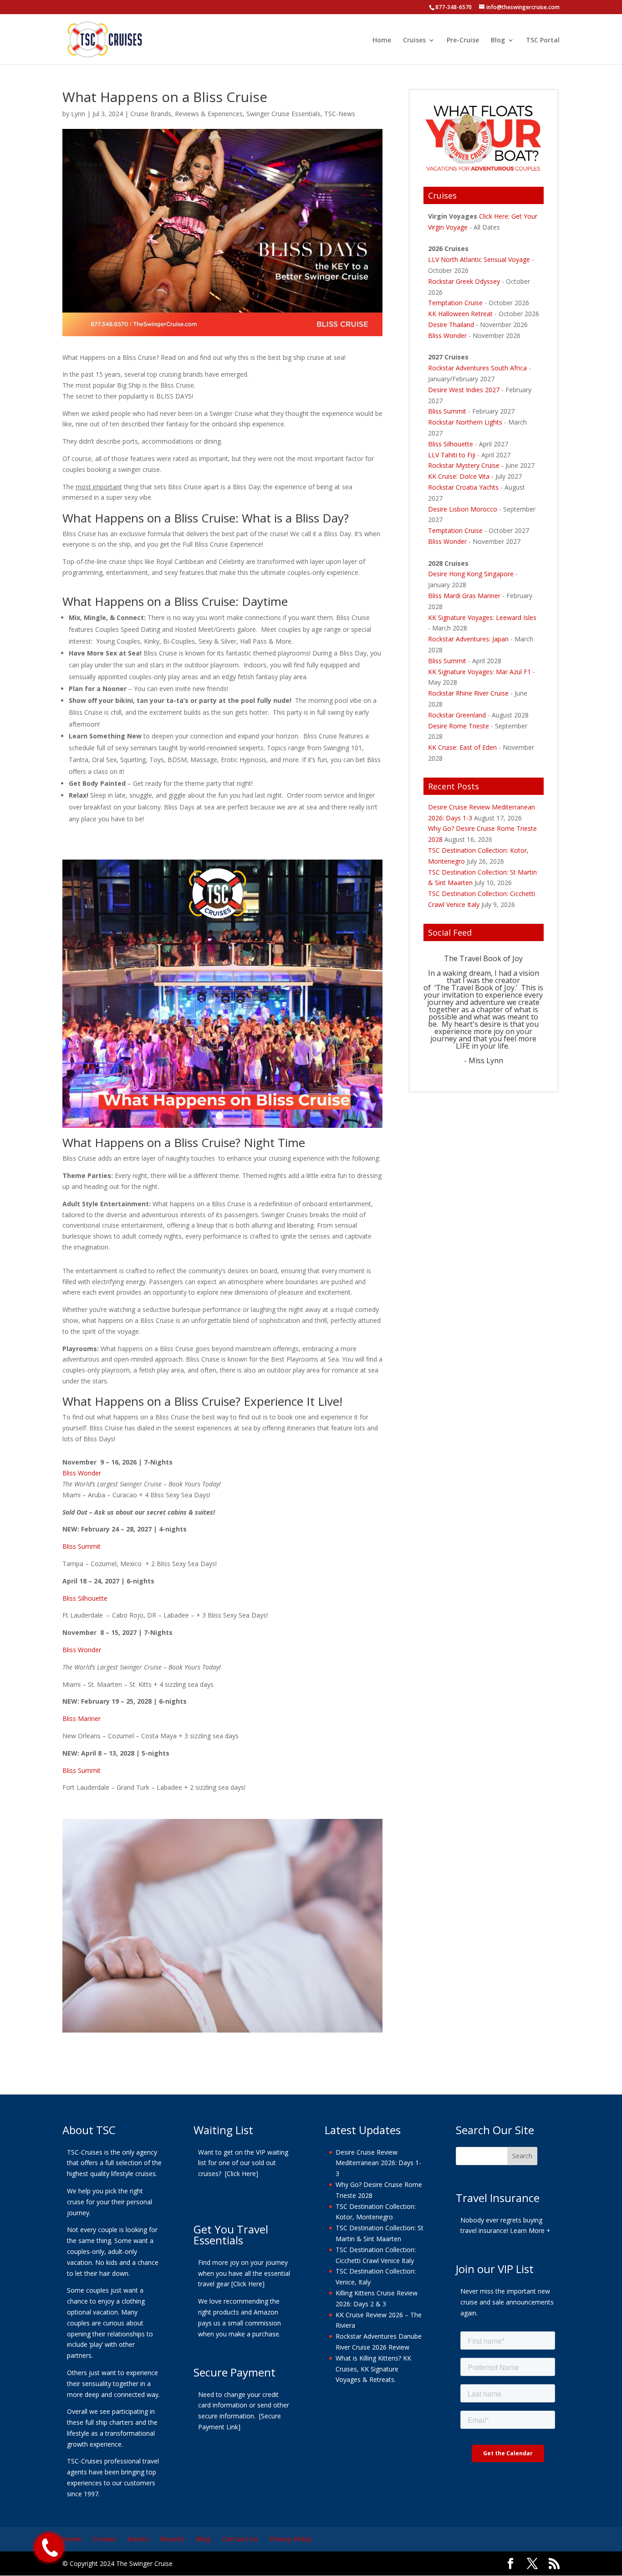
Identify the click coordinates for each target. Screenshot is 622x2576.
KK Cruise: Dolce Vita (459, 476)
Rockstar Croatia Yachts (463, 487)
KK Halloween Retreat (461, 314)
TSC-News (340, 114)
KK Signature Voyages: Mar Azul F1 (479, 672)
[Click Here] (242, 2174)
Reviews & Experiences (209, 114)
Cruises (414, 41)
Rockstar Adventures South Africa (477, 368)
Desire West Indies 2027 (464, 390)
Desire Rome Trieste (459, 726)
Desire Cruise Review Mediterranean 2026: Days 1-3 (378, 2163)
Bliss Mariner (82, 1718)
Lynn (78, 114)
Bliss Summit (82, 1546)
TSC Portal (543, 41)
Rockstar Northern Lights (465, 422)
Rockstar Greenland (457, 715)
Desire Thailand (451, 325)
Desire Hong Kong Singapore (471, 574)
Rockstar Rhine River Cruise (468, 693)
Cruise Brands (151, 114)
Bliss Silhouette (85, 1598)
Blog (498, 41)
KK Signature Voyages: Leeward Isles (482, 617)
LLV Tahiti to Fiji (452, 455)
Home (382, 41)
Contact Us (240, 2539)
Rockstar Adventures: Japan (468, 639)
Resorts (172, 2539)
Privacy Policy (291, 2539)
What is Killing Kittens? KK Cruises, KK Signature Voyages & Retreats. (373, 2369)
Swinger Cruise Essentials (283, 114)
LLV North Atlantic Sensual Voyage (479, 259)
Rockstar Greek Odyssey (464, 281)
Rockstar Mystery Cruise (464, 465)
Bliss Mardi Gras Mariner (464, 596)
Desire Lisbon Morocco (463, 509)
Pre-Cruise (463, 41)
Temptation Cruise (456, 303)
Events (138, 2539)
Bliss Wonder (82, 1473)
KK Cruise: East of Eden (462, 747)
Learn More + (530, 2231)
